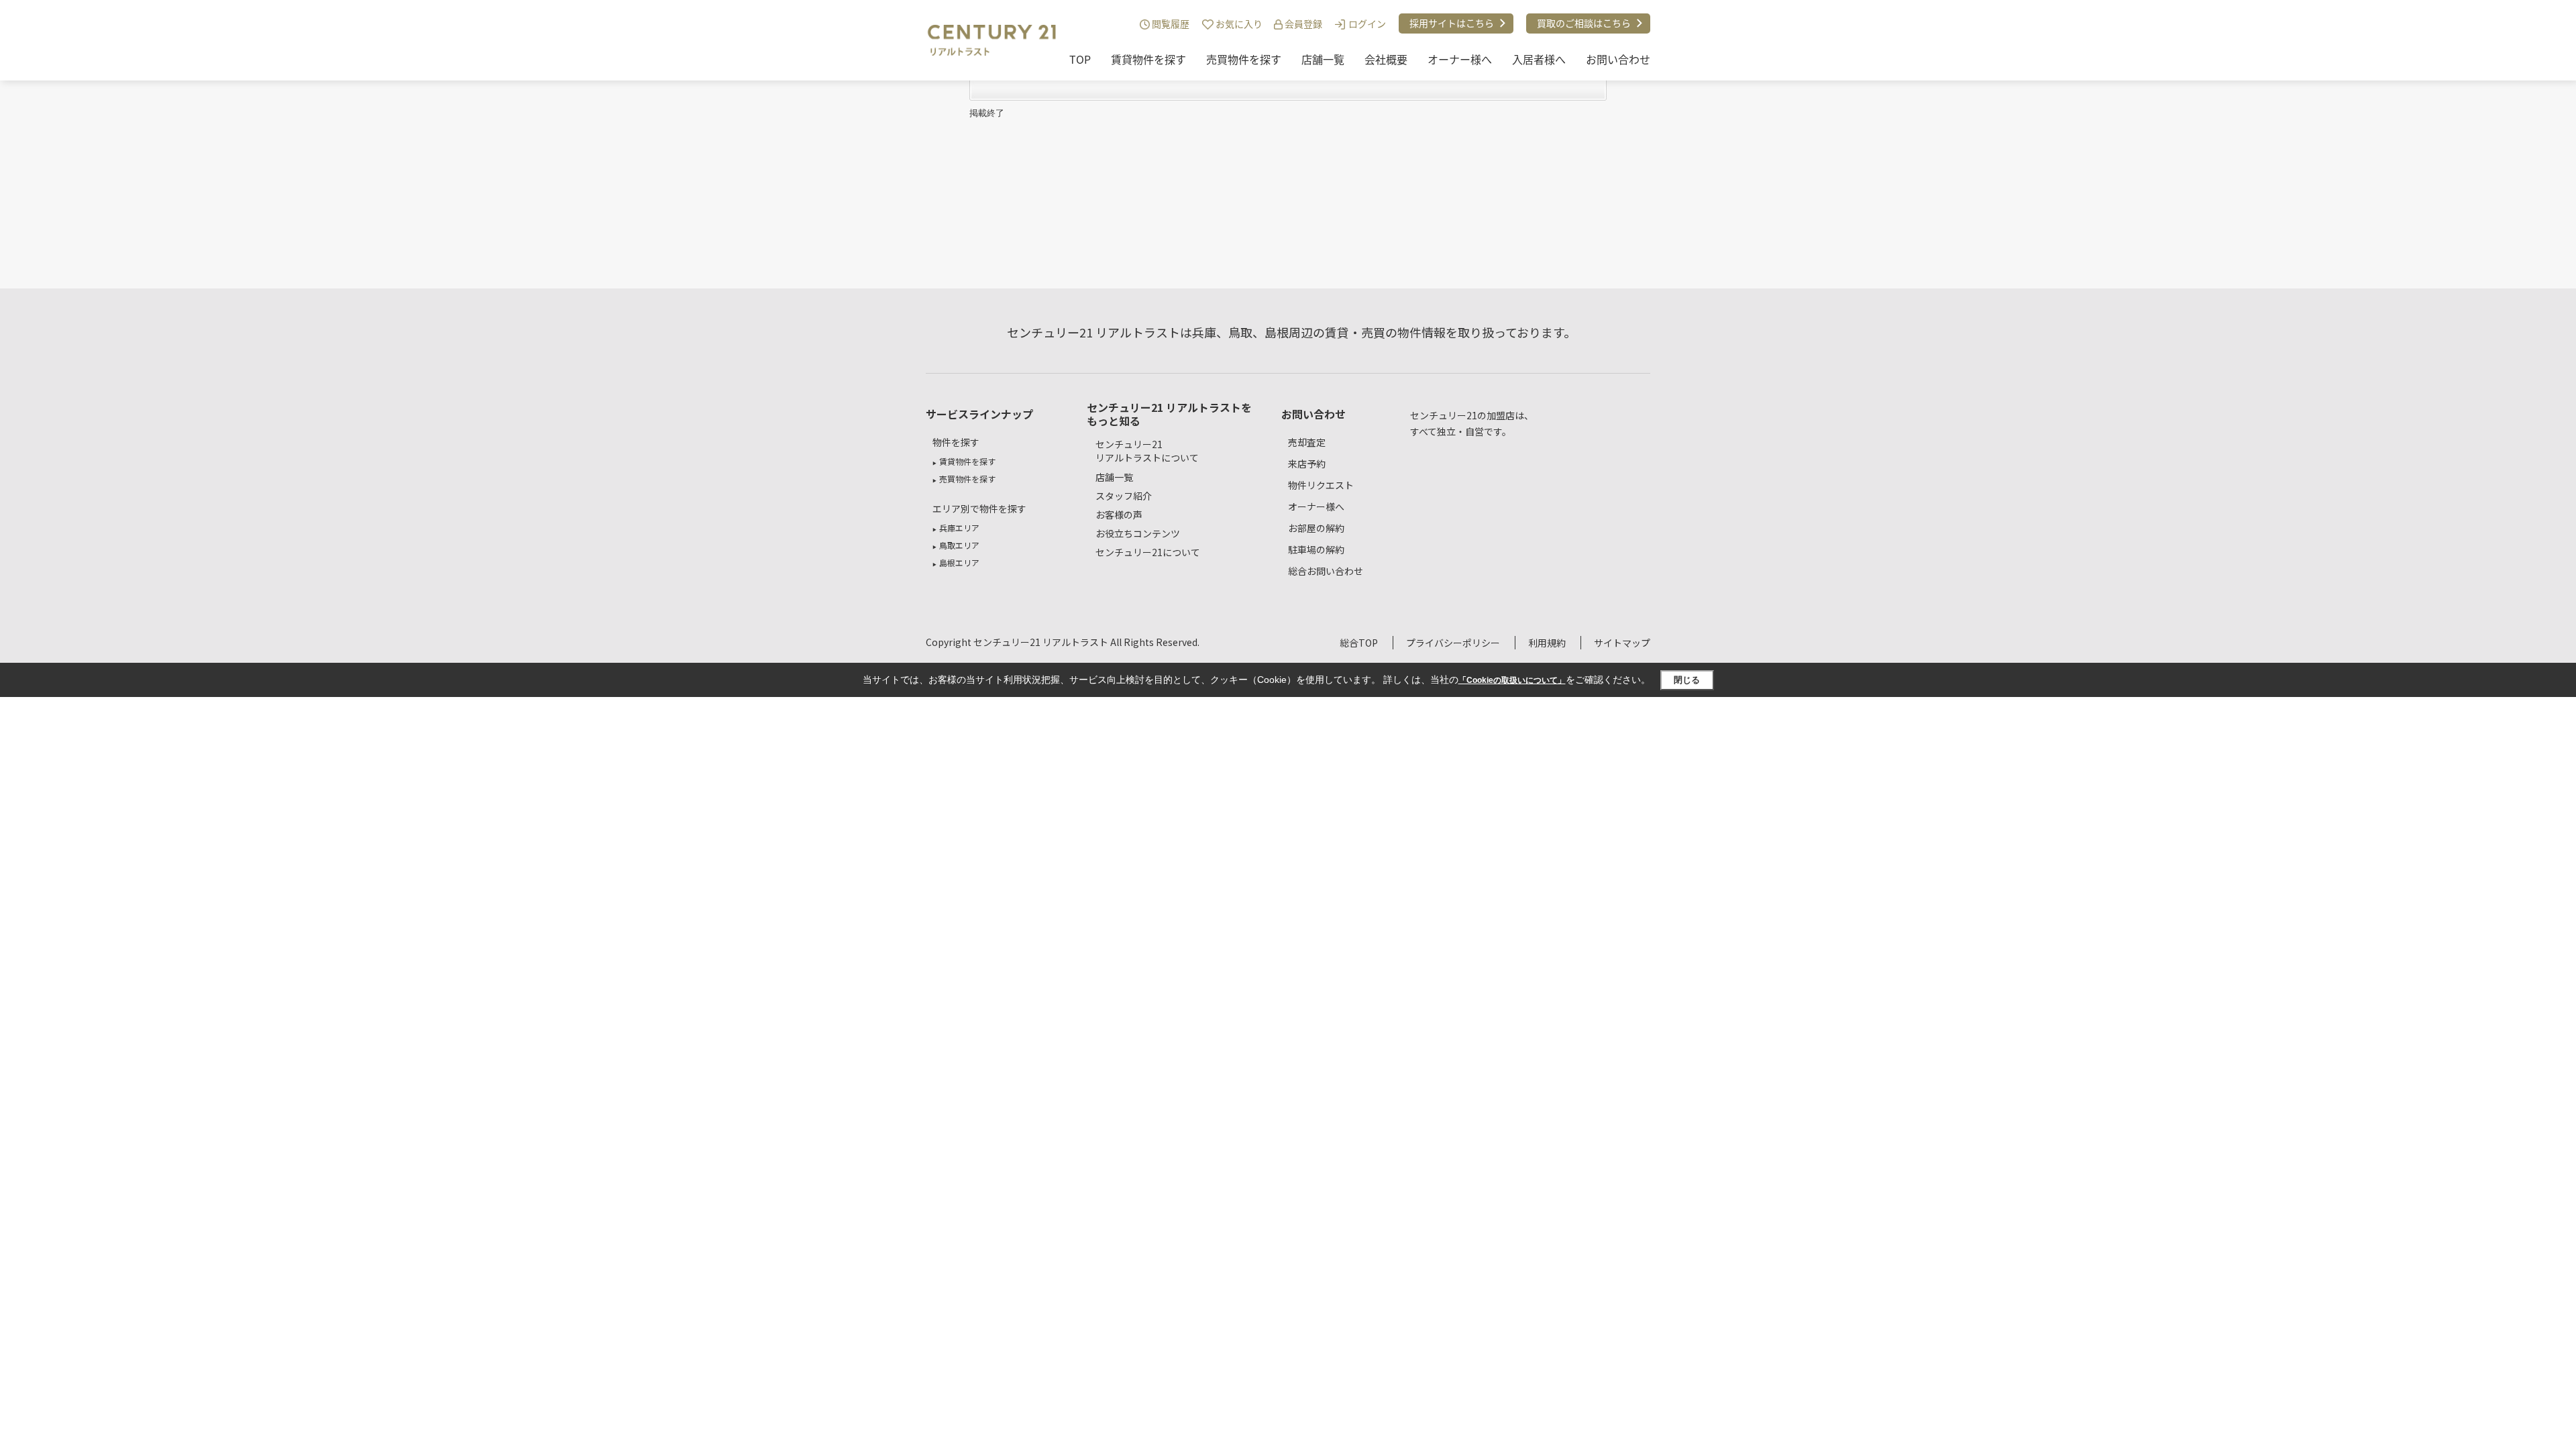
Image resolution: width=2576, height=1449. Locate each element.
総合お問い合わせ (1326, 571)
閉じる (1687, 680)
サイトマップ (1622, 643)
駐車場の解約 (1316, 549)
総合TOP (1359, 643)
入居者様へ (1539, 59)
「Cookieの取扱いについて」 (1512, 680)
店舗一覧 (1323, 59)
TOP (1080, 59)
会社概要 (1386, 59)
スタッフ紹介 (1124, 496)
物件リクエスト (1321, 485)
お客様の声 (1119, 515)
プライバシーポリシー (1453, 643)
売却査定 (1307, 442)
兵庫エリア (959, 528)
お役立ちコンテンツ (1138, 533)
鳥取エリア (959, 545)
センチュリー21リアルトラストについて (1147, 451)
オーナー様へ (1460, 59)
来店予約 (1307, 464)
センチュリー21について (1148, 552)
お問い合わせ (1618, 59)
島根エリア (959, 562)
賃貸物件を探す (1148, 59)
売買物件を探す (1244, 59)
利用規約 (1547, 643)
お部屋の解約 (1316, 528)
